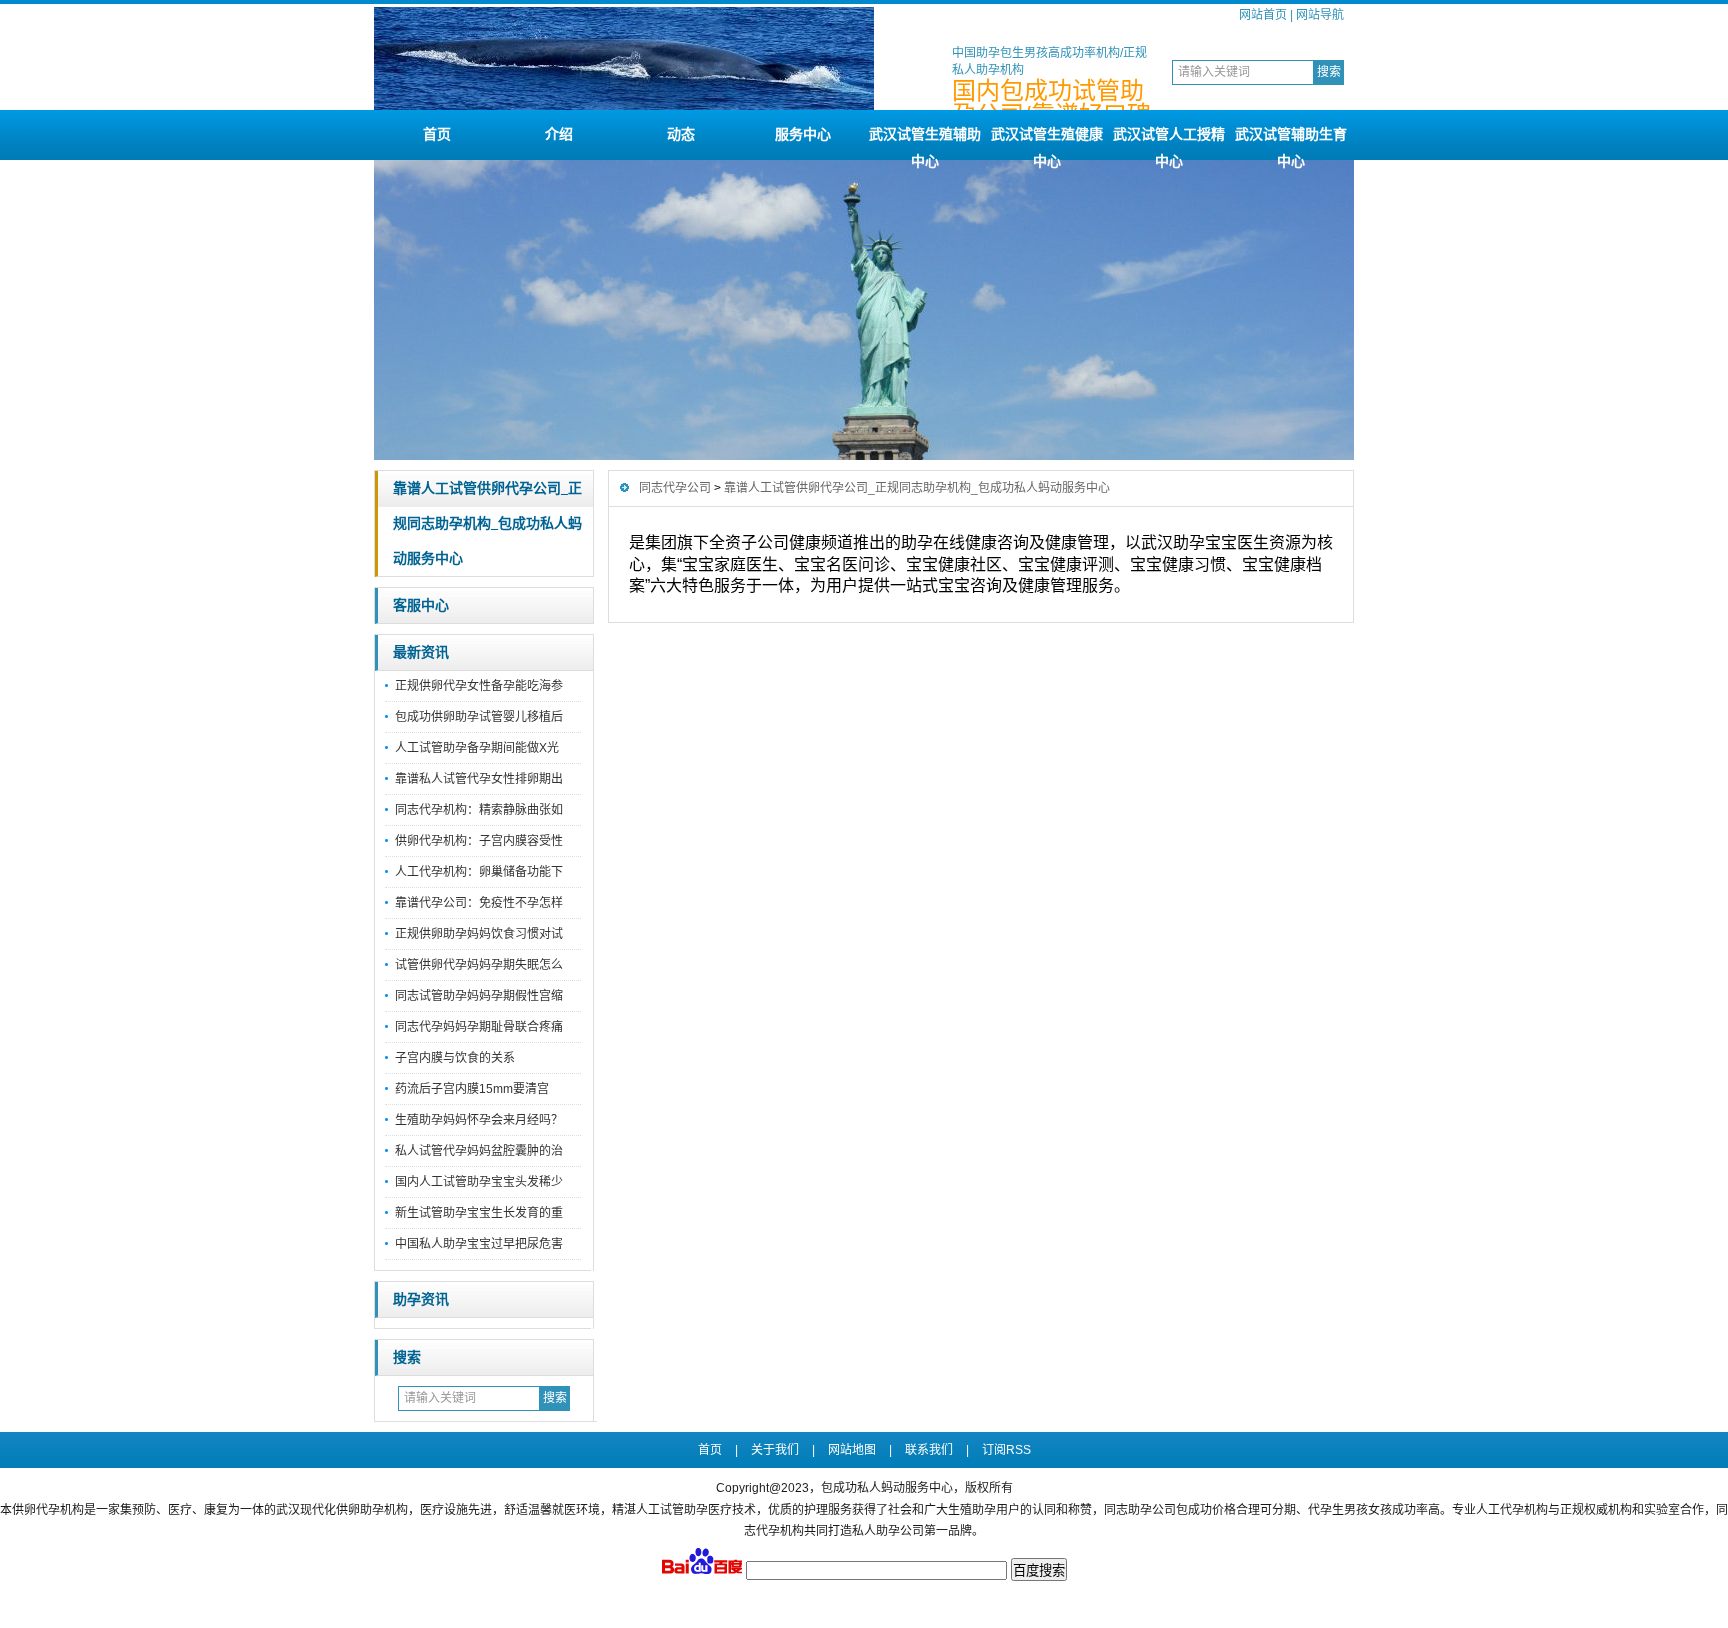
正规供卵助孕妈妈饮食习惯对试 (479, 934)
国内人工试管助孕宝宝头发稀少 (479, 1182)
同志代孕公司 (675, 488)
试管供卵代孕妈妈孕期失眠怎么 (479, 965)
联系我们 (929, 1450)
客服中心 (421, 605)
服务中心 (803, 134)
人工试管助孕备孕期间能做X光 (477, 748)
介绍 (559, 134)
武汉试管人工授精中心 (1169, 143)
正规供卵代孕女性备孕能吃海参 (479, 686)
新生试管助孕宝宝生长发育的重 (479, 1213)
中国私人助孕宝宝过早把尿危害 (479, 1244)
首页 (437, 134)
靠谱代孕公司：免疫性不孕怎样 (479, 903)
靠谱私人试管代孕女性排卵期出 (479, 779)
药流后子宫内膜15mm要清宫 (472, 1089)
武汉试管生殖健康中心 (1047, 143)
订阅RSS (1006, 1450)
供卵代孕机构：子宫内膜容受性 (479, 841)
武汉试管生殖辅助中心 (925, 143)
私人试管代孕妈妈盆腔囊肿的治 (479, 1151)
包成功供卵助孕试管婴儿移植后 (479, 717)
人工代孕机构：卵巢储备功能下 (479, 872)
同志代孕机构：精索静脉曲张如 (479, 810)
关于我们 (775, 1450)
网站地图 (852, 1450)
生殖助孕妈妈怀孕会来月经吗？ (479, 1120)
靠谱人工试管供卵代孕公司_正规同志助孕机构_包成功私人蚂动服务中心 (487, 523)
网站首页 (1263, 15)
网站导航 (1320, 15)
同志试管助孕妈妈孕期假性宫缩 (479, 996)
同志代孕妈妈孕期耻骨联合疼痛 (479, 1027)
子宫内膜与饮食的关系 (455, 1058)
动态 (681, 134)
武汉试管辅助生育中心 (1291, 143)
